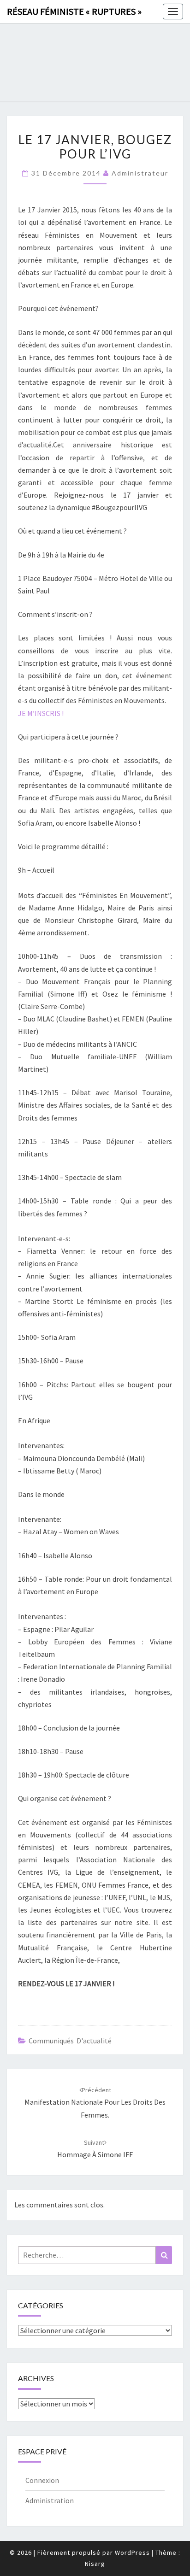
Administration (50, 2500)
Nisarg (95, 2564)
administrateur (140, 173)
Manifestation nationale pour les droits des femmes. (95, 2102)
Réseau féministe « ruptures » (74, 11)
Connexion (42, 2480)
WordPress (132, 2553)
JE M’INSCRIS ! (41, 713)
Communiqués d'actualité (70, 2041)
